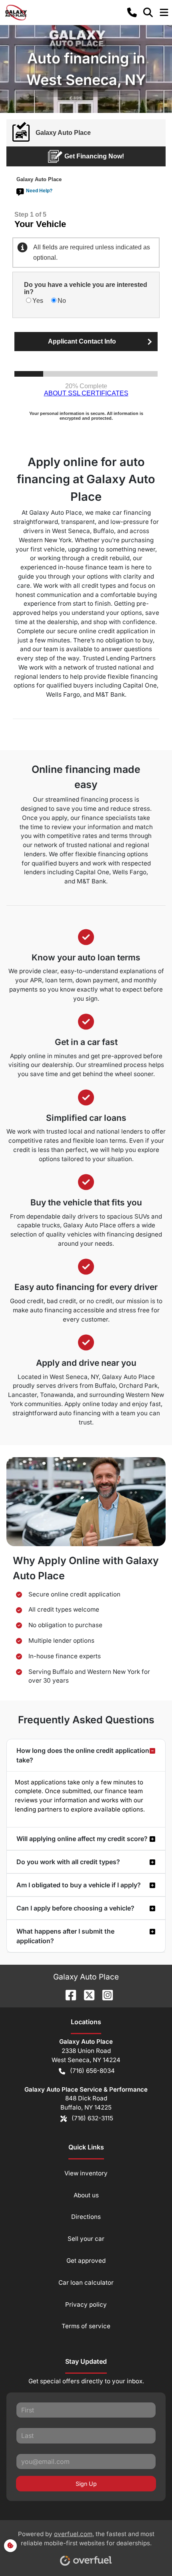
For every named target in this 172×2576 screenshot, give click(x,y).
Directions (86, 2217)
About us (86, 2195)
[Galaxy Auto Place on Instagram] (104, 1995)
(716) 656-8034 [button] (92, 2071)
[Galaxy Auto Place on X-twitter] (86, 1995)
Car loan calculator (86, 2283)
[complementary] (148, 2552)
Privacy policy (86, 2304)
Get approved (86, 2261)
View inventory (86, 2173)
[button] (132, 12)
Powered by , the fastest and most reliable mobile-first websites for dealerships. (86, 2538)
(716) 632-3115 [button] (92, 2118)
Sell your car (86, 2239)
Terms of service (86, 2326)
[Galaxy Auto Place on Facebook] (68, 1995)
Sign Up (86, 2484)
